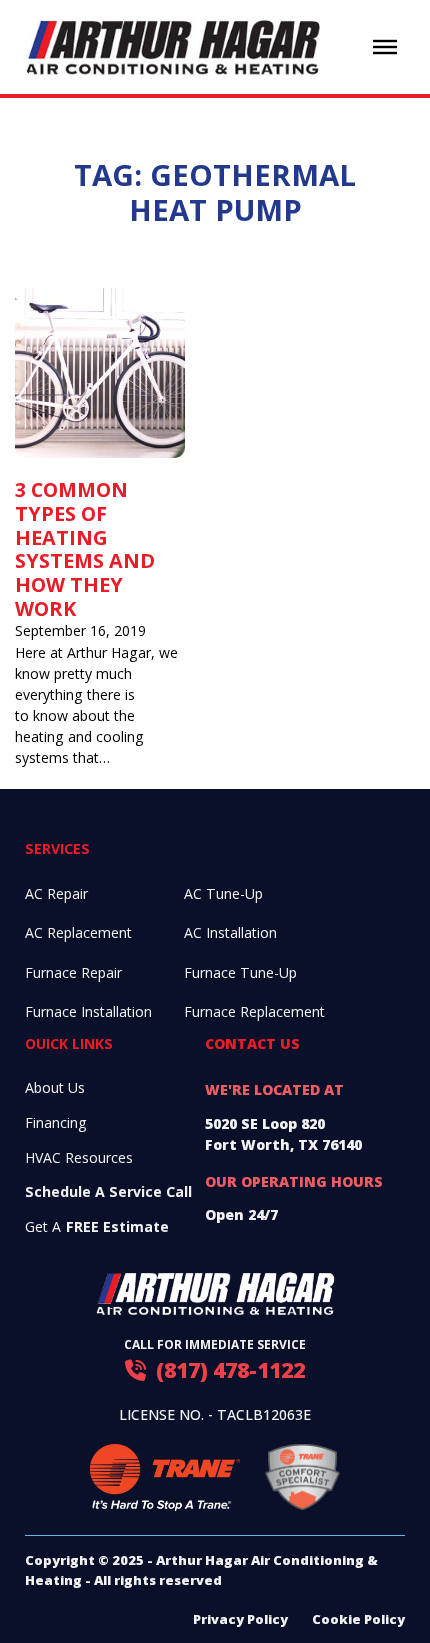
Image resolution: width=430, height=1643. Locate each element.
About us (55, 1087)
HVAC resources (79, 1157)
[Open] (385, 47)
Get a (97, 1226)
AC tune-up (223, 893)
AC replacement (78, 932)
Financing (56, 1122)
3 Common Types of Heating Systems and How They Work (85, 548)
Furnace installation (88, 1011)
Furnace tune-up (240, 972)
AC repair (56, 893)
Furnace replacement (254, 1011)
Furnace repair (73, 972)
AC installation (230, 932)
